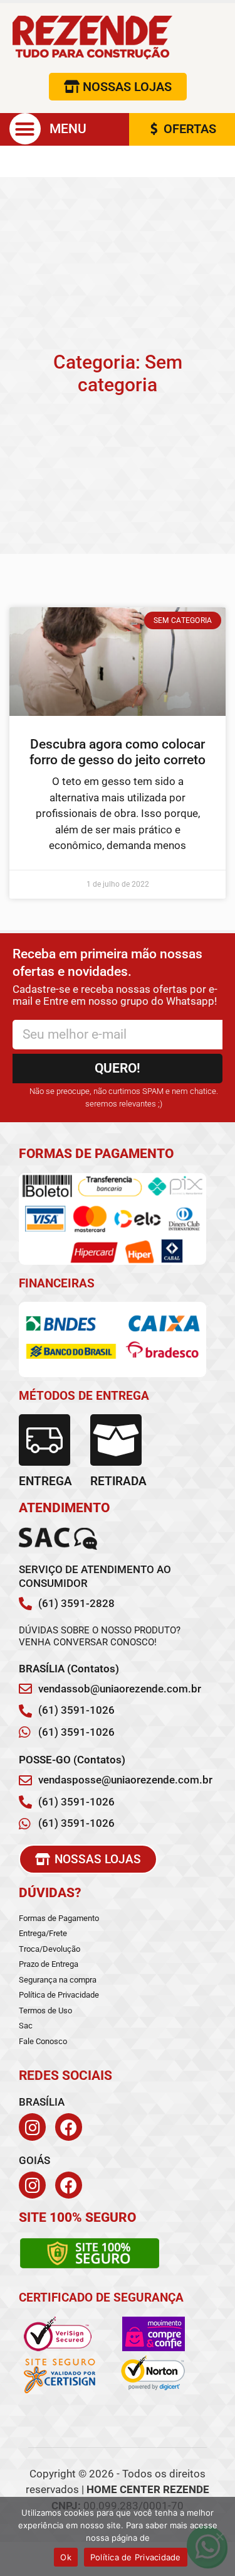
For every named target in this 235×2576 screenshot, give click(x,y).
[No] (219, 2536)
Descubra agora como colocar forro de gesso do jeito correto (118, 752)
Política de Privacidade (136, 2557)
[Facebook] (69, 2127)
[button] (25, 129)
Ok (66, 2557)
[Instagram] (32, 2127)
